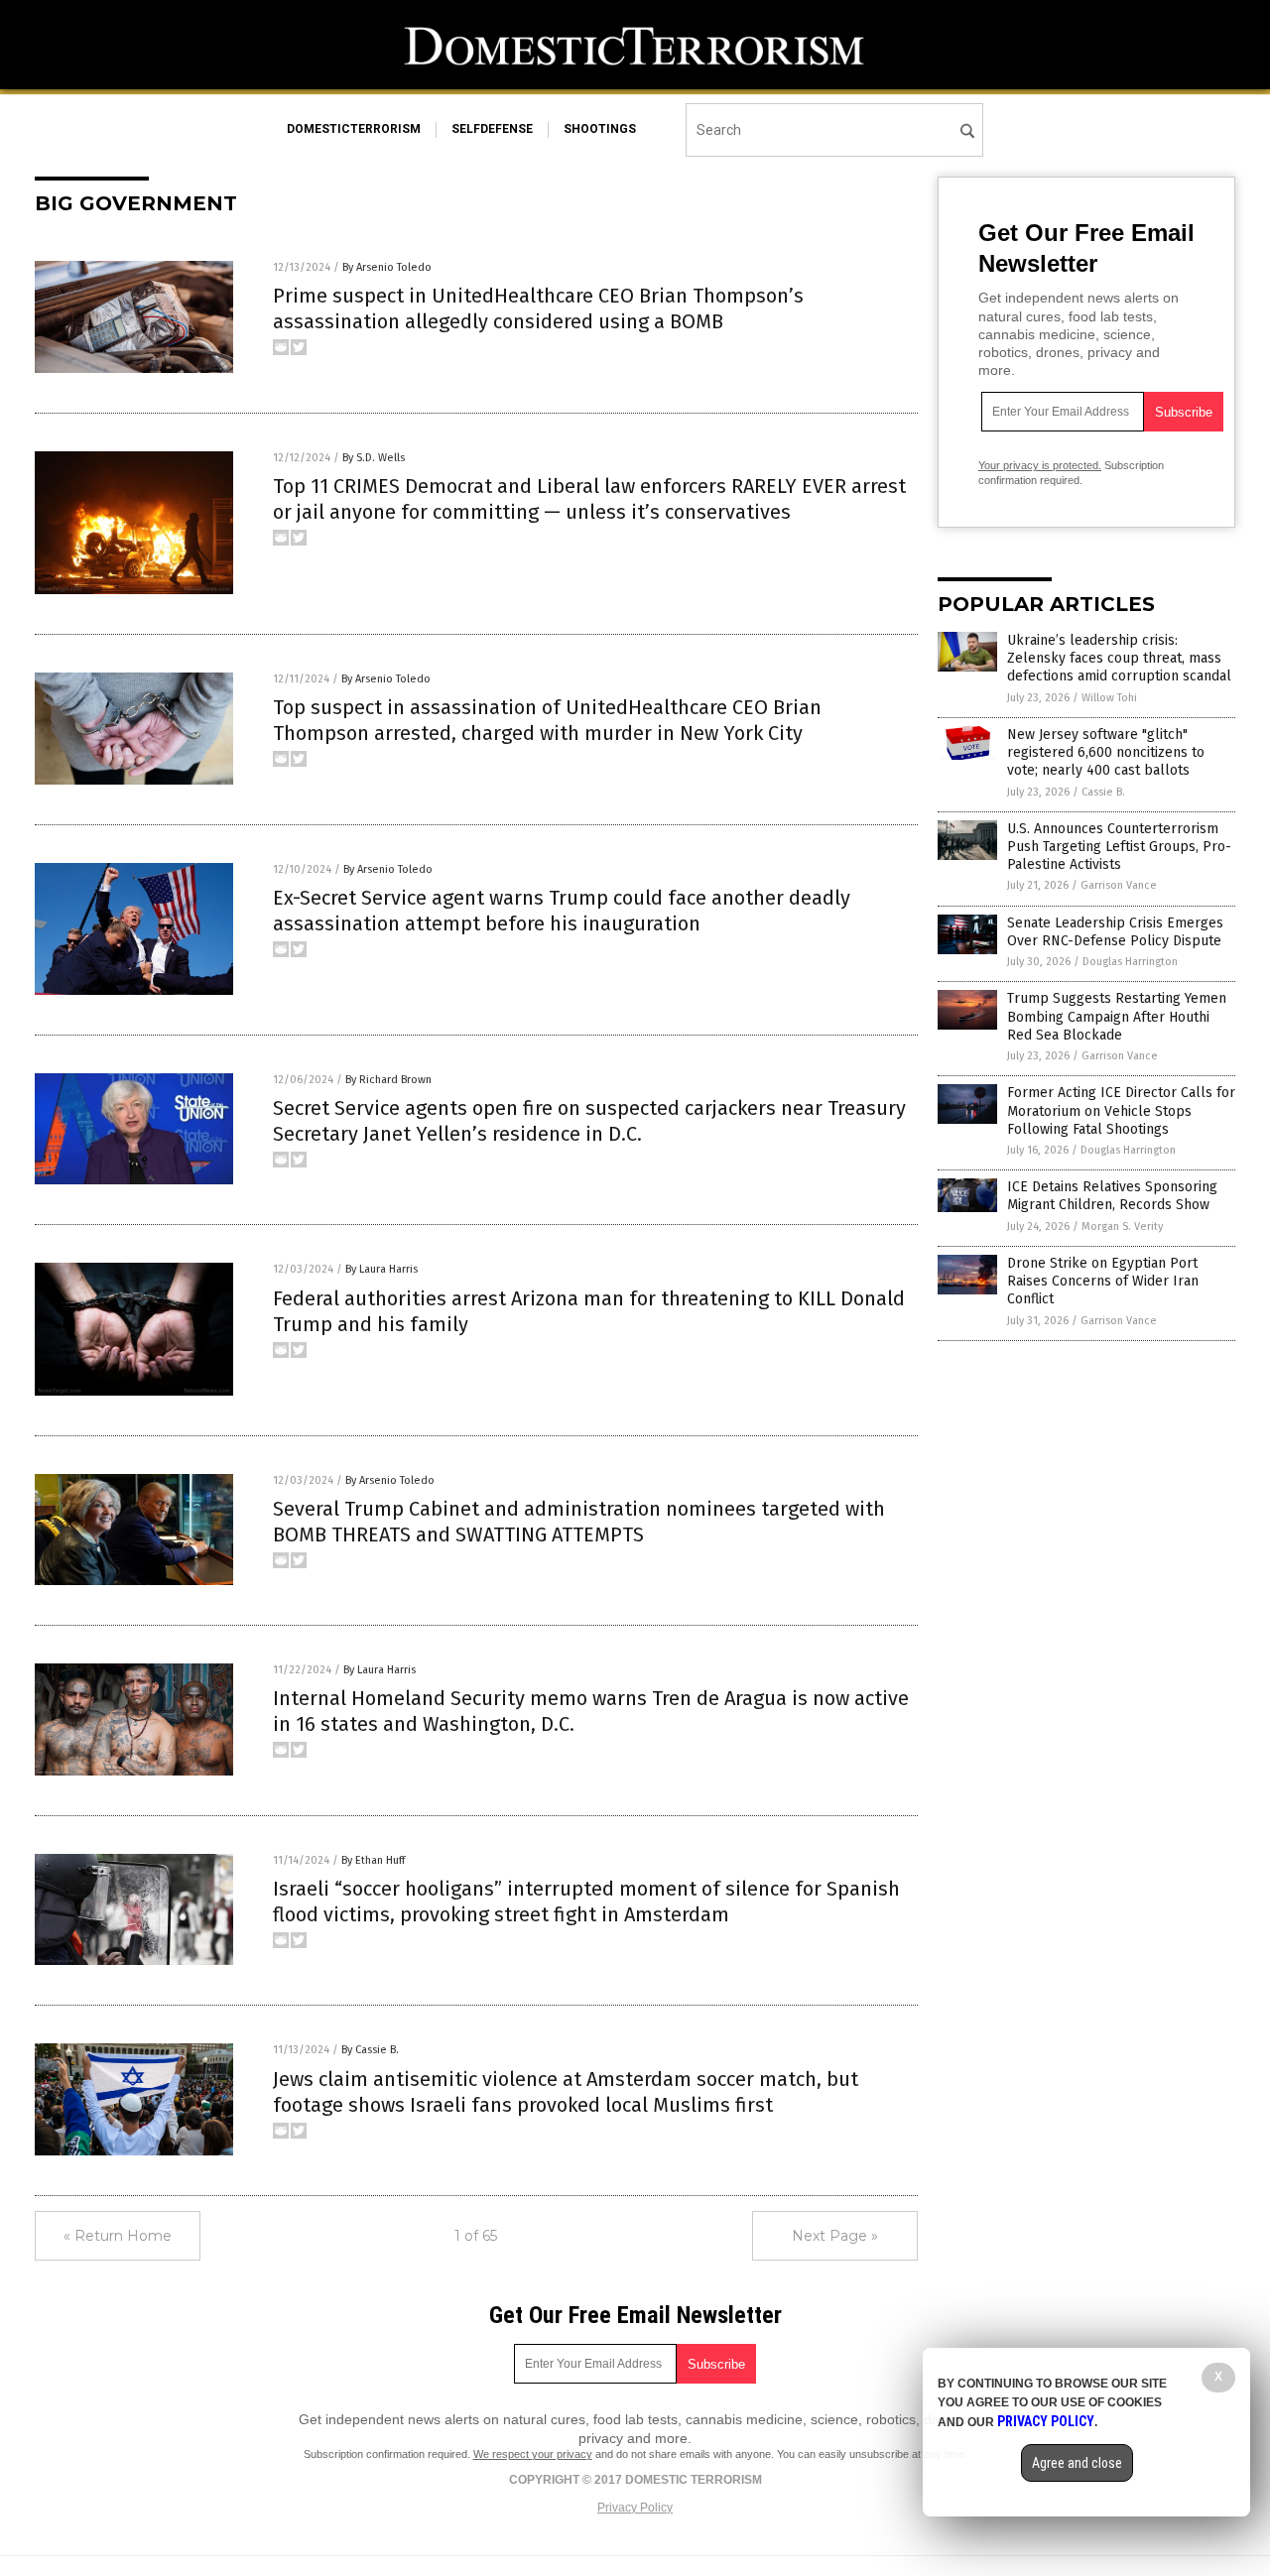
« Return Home (118, 2236)
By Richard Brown (388, 1080)
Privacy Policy (635, 2508)
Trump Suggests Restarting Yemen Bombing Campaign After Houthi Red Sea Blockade (1117, 1016)
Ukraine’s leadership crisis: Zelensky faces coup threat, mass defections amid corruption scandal (1119, 658)
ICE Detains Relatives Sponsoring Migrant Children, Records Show (1112, 1196)
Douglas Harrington (1130, 962)
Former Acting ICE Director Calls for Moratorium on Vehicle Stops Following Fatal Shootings (1121, 1110)
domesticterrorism (354, 129)
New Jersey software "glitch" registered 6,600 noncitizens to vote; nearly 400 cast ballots (1106, 752)
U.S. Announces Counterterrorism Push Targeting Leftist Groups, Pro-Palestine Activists (1119, 847)
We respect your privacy (533, 2454)
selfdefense (492, 129)
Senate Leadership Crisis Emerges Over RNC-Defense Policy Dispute (1115, 932)
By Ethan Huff (373, 1860)
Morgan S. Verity (1122, 1227)
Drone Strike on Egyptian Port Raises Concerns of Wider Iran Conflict (1103, 1281)
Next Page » (835, 2236)
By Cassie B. (370, 2050)
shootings (600, 129)
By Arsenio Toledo (387, 267)
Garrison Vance (1119, 885)
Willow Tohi (1109, 698)
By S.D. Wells (374, 458)
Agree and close (1077, 2463)
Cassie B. (1103, 792)
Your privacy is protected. (1040, 465)
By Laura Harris (381, 1269)
